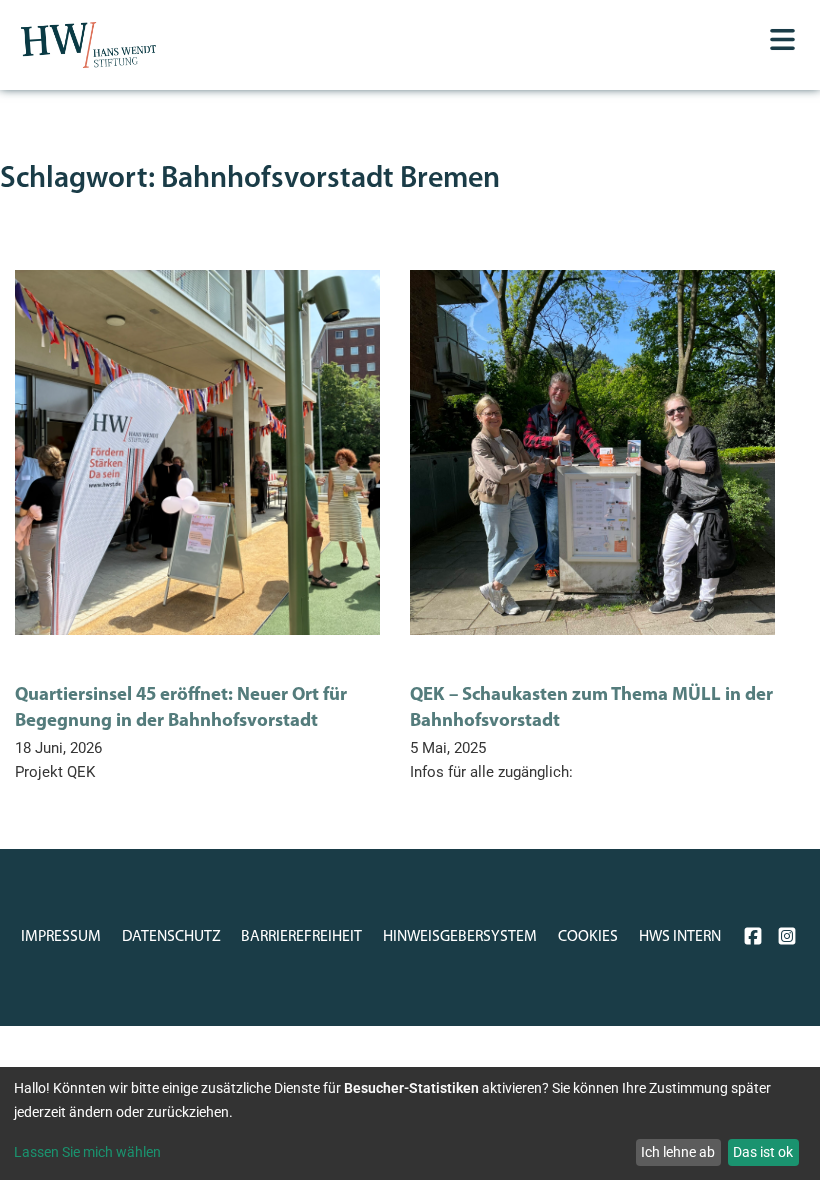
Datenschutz (171, 937)
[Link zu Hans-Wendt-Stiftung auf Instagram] (787, 936)
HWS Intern (680, 937)
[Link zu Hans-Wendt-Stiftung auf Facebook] (753, 936)
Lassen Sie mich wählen (87, 1152)
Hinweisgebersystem (460, 937)
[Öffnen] (782, 39)
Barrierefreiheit (301, 937)
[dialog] (410, 1123)
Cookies (588, 937)
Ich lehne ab (678, 1152)
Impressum (61, 937)
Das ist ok (763, 1152)
